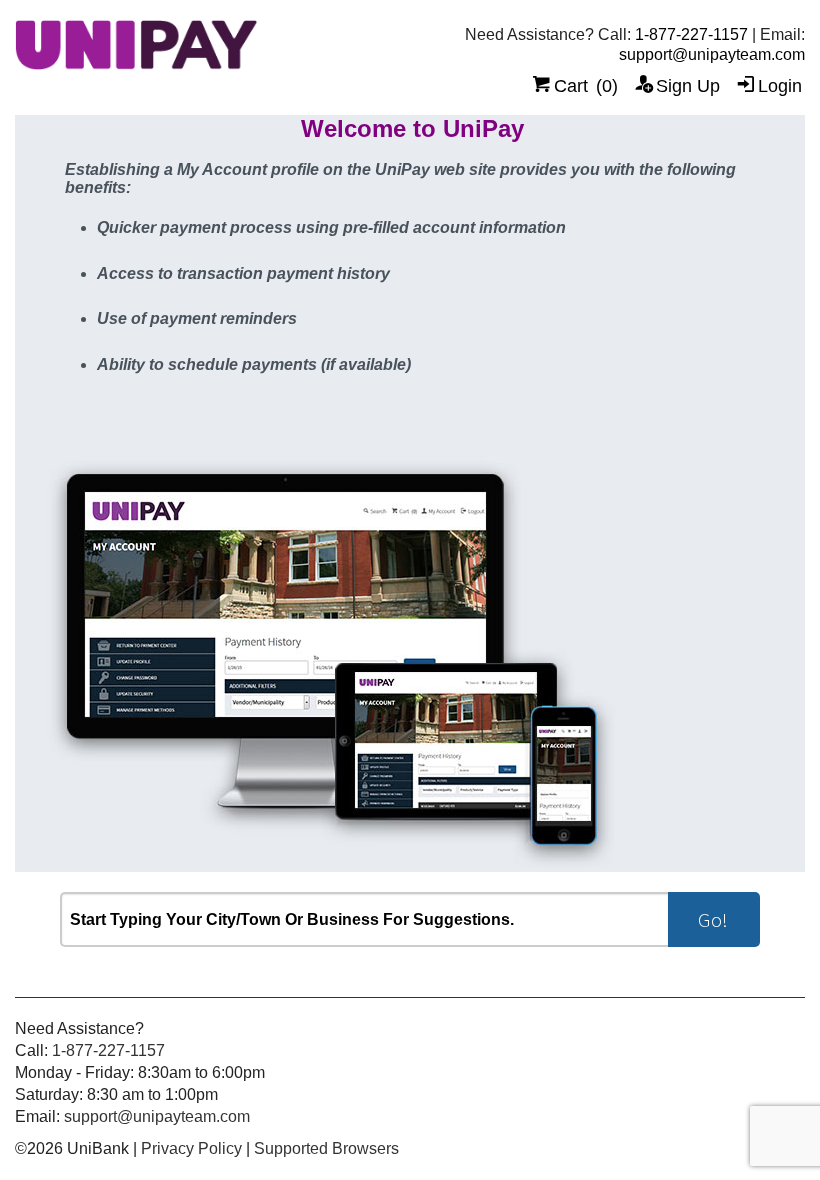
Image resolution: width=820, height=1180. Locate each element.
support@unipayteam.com (712, 54)
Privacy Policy (191, 1148)
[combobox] (364, 919)
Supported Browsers (326, 1148)
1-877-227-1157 (691, 34)
